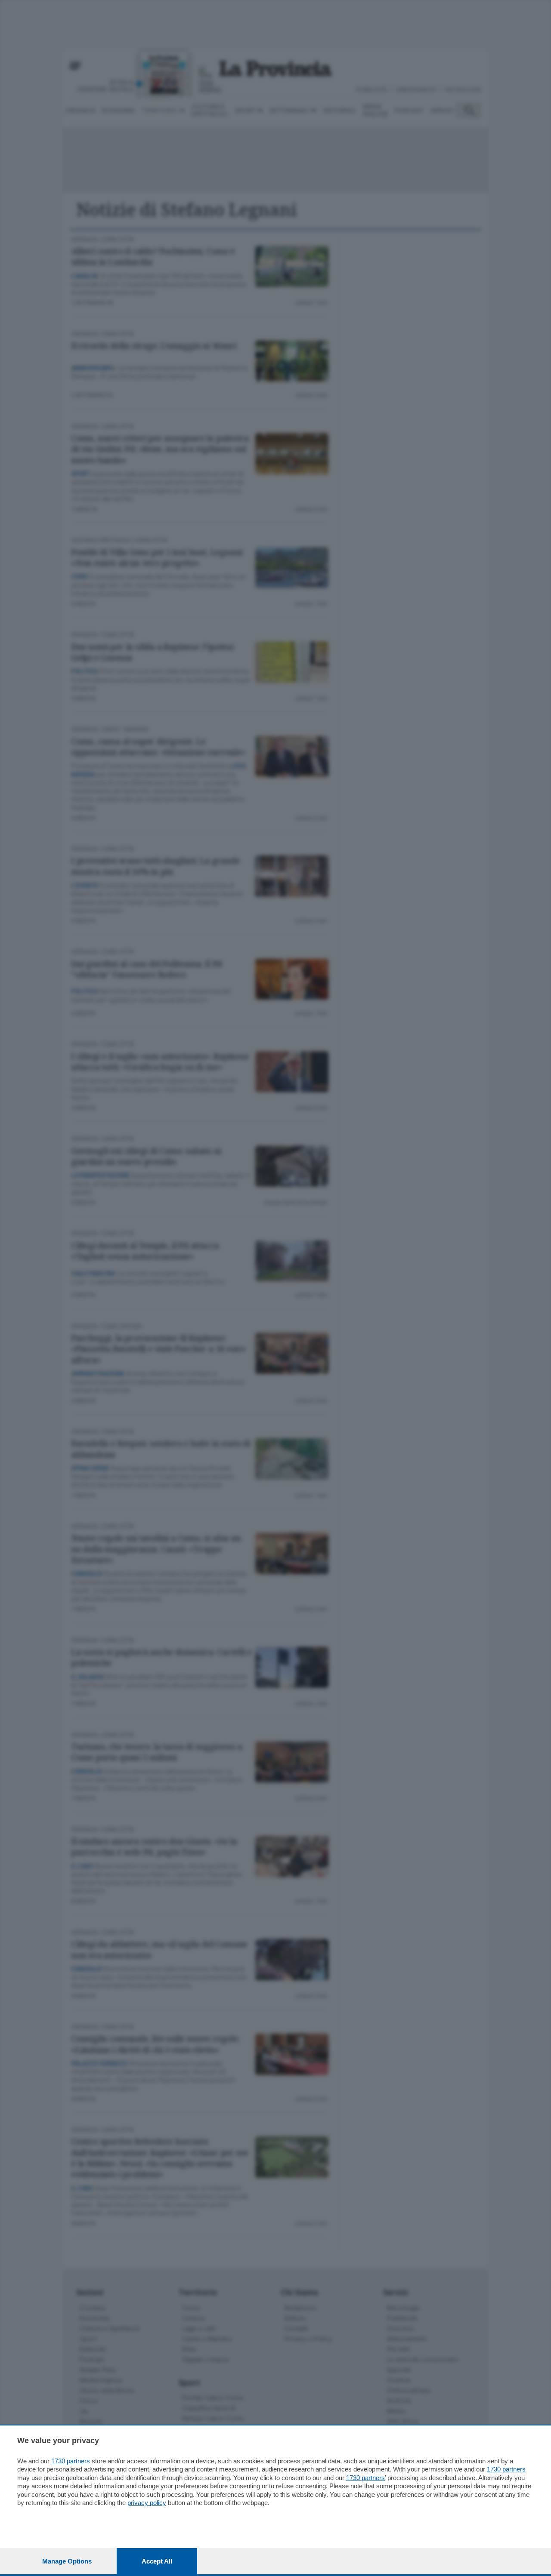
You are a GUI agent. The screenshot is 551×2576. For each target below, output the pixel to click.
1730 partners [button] (71, 2461)
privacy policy (147, 2503)
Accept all (157, 2561)
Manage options (67, 2561)
